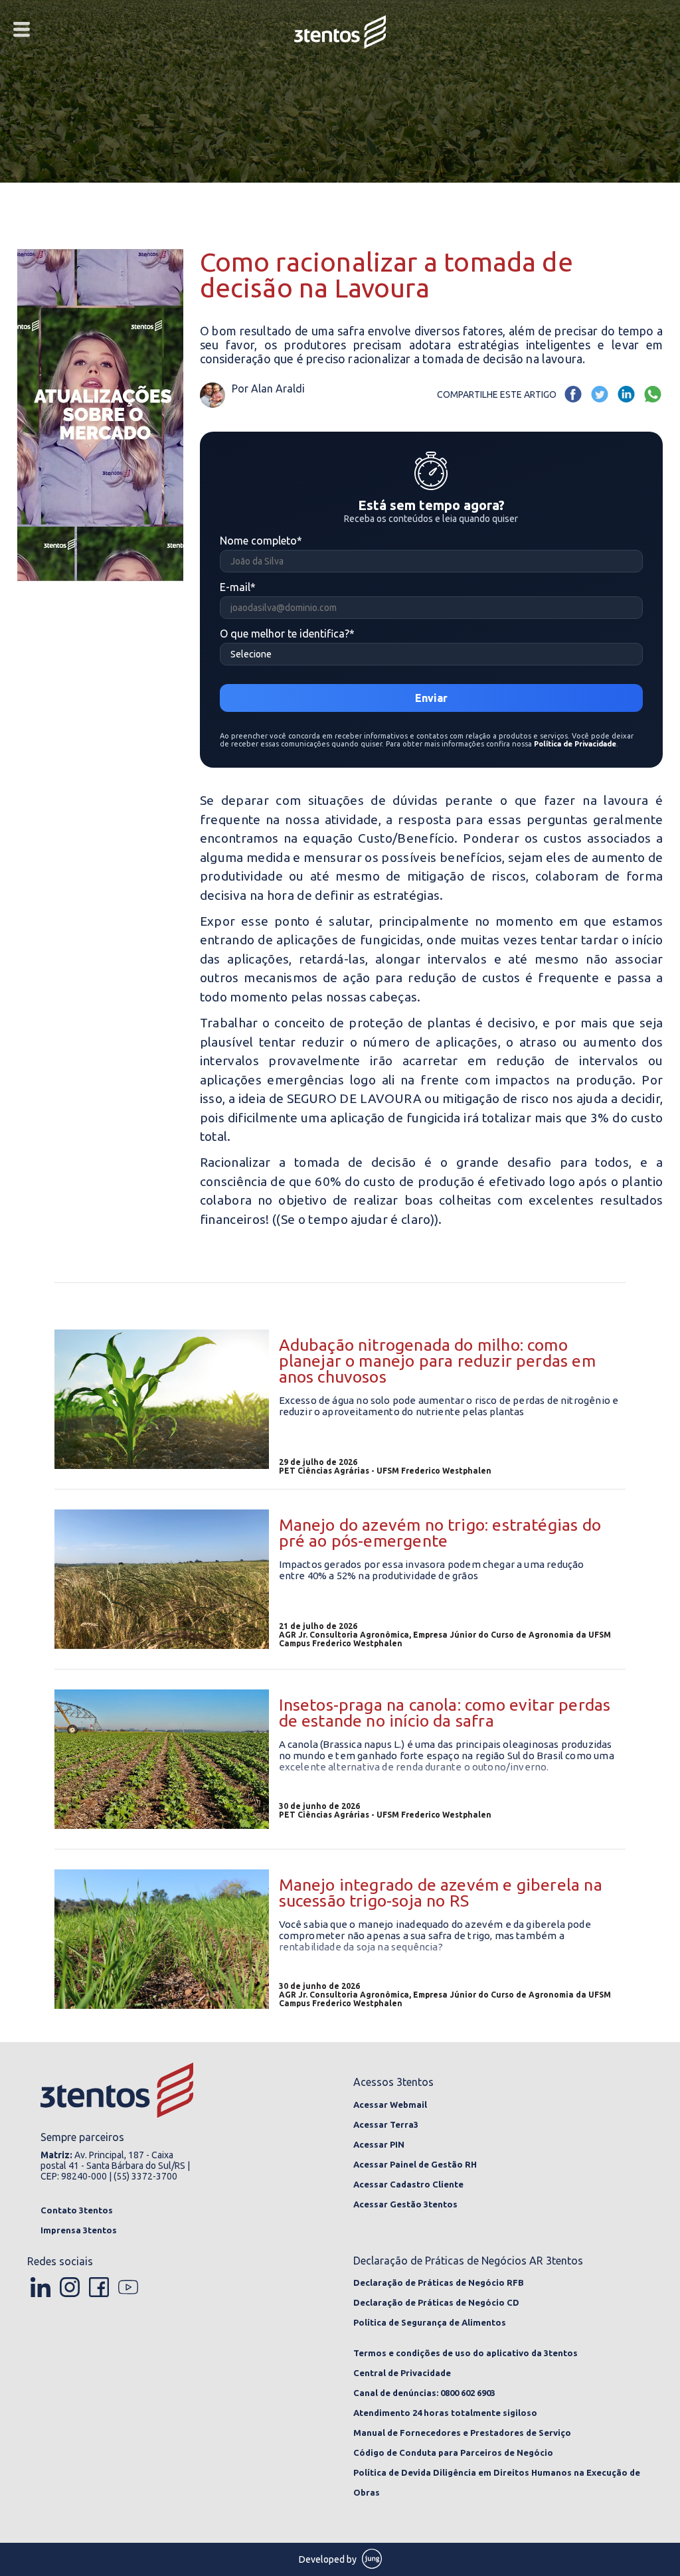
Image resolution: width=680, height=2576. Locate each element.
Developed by (329, 2559)
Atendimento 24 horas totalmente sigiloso (445, 2413)
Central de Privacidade (402, 2373)
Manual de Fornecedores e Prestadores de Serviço (462, 2433)
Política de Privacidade (575, 744)
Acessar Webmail (390, 2104)
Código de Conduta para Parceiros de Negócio (453, 2452)
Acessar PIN (379, 2144)
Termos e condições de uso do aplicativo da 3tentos (466, 2353)
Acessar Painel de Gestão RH (415, 2164)
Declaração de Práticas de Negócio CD (436, 2302)
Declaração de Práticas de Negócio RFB (439, 2282)
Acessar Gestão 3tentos (405, 2204)
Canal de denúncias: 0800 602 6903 (424, 2393)
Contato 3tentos (77, 2210)
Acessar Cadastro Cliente (408, 2184)
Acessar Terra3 (386, 2124)
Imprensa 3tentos (79, 2230)
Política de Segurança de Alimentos (430, 2322)
